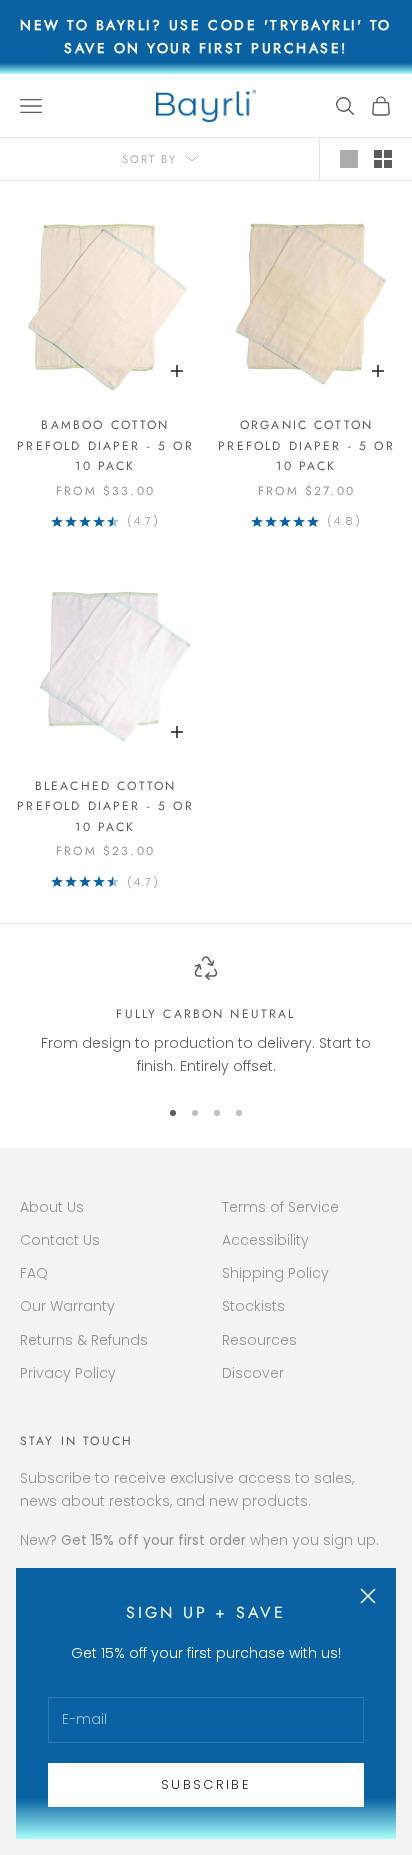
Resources (259, 1340)
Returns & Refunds (84, 1340)
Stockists (253, 1306)
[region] (206, 1017)
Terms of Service (280, 1207)
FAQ (34, 1273)
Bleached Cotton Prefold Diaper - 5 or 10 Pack (105, 806)
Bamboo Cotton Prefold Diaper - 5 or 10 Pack (105, 445)
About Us (52, 1207)
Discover (253, 1373)
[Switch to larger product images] (349, 159)
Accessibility (265, 1240)
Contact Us (60, 1240)
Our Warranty (67, 1306)
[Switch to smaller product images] (383, 159)
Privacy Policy (68, 1373)
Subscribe (206, 1784)
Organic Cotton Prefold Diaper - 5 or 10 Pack (306, 445)
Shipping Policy (275, 1273)
